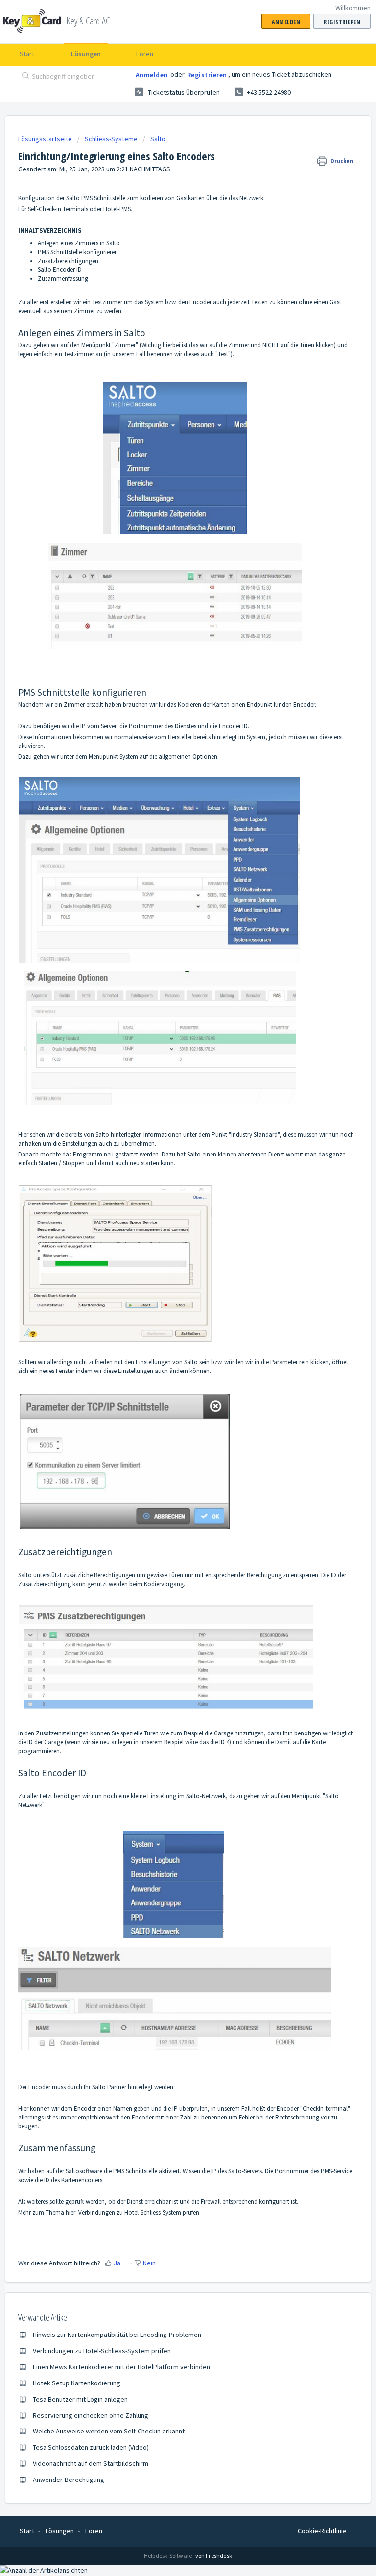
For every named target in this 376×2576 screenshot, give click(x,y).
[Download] (170, 1323)
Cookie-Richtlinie (322, 2531)
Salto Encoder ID (60, 270)
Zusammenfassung (63, 278)
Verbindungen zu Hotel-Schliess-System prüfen (139, 2212)
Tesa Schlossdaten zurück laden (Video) (91, 2447)
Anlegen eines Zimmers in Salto (79, 243)
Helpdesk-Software (169, 2556)
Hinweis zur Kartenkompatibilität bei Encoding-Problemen (117, 2335)
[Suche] (23, 77)
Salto (158, 139)
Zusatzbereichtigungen (68, 261)
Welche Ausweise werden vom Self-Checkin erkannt (109, 2431)
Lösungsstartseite (46, 139)
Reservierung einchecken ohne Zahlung (91, 2415)
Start (27, 54)
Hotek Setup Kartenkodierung (77, 2383)
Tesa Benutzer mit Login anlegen (80, 2399)
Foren (145, 54)
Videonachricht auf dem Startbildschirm (91, 2463)
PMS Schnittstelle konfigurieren (78, 252)
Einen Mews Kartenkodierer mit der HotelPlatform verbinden (121, 2367)
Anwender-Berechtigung (69, 2480)
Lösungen (86, 54)
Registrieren (207, 75)
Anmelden (152, 75)
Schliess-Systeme (111, 139)
